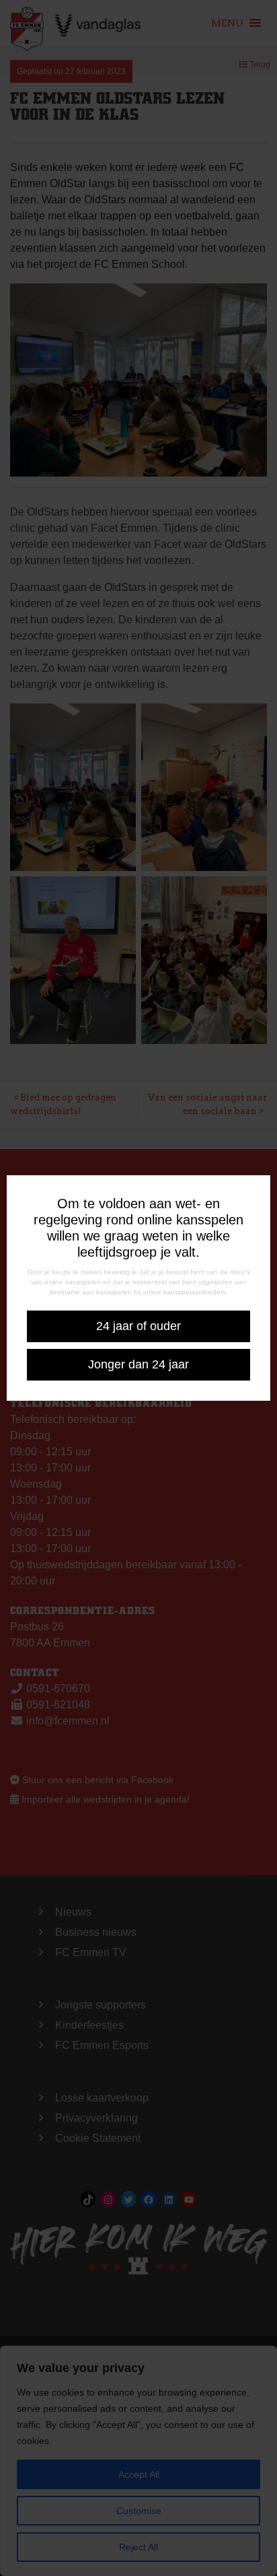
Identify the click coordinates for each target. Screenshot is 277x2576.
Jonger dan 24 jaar (138, 1364)
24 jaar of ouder (138, 1326)
